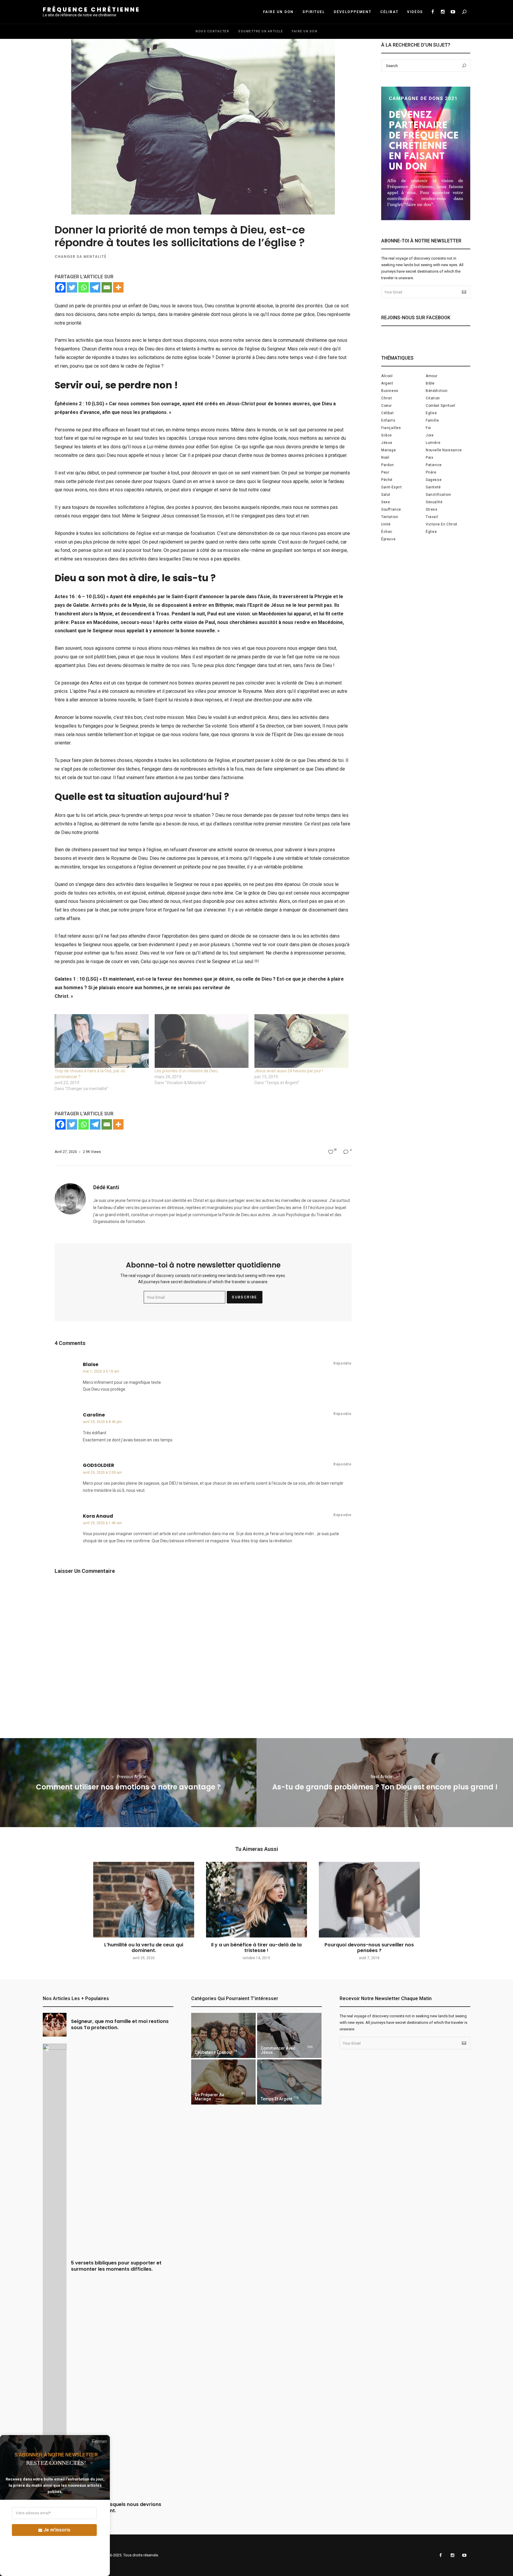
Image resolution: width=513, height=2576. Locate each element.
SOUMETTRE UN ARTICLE (261, 31)
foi (428, 428)
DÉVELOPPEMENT (352, 12)
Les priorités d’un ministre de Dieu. (187, 1071)
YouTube (453, 12)
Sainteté (433, 487)
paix (429, 458)
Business (390, 391)
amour (432, 376)
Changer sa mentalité (80, 257)
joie (430, 435)
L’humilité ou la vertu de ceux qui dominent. (144, 1948)
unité (386, 524)
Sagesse (434, 480)
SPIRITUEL (314, 12)
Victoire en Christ (442, 524)
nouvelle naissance (444, 450)
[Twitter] (72, 287)
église (431, 532)
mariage (388, 450)
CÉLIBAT (389, 12)
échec (387, 532)
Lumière (433, 443)
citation (433, 398)
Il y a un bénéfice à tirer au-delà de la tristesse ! (256, 1948)
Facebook (433, 12)
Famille (432, 420)
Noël (385, 458)
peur (385, 472)
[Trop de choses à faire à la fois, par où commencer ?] (102, 1041)
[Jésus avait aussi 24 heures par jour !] (301, 1041)
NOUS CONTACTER (212, 31)
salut (386, 495)
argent (387, 383)
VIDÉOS (415, 12)
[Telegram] (95, 287)
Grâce (387, 435)
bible (430, 383)
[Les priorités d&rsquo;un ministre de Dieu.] (202, 1041)
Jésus (387, 443)
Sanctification (438, 495)
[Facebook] (60, 287)
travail (432, 517)
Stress (432, 509)
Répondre (342, 1363)
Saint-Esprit (391, 487)
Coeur (387, 406)
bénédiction (437, 391)
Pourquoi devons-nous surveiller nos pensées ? (369, 1948)
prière (431, 472)
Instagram (443, 12)
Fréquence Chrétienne (91, 9)
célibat (387, 413)
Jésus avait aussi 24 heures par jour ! (289, 1071)
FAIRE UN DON (278, 12)
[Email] (107, 287)
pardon (388, 465)
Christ (387, 398)
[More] (118, 287)
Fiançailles (391, 428)
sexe (385, 502)
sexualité (434, 502)
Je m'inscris (57, 2530)
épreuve (388, 539)
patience (434, 465)
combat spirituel (441, 406)
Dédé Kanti (106, 1187)
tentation (390, 517)
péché (387, 480)
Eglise (431, 413)
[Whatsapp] (84, 287)
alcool (387, 376)
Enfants (388, 420)
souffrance (391, 509)
